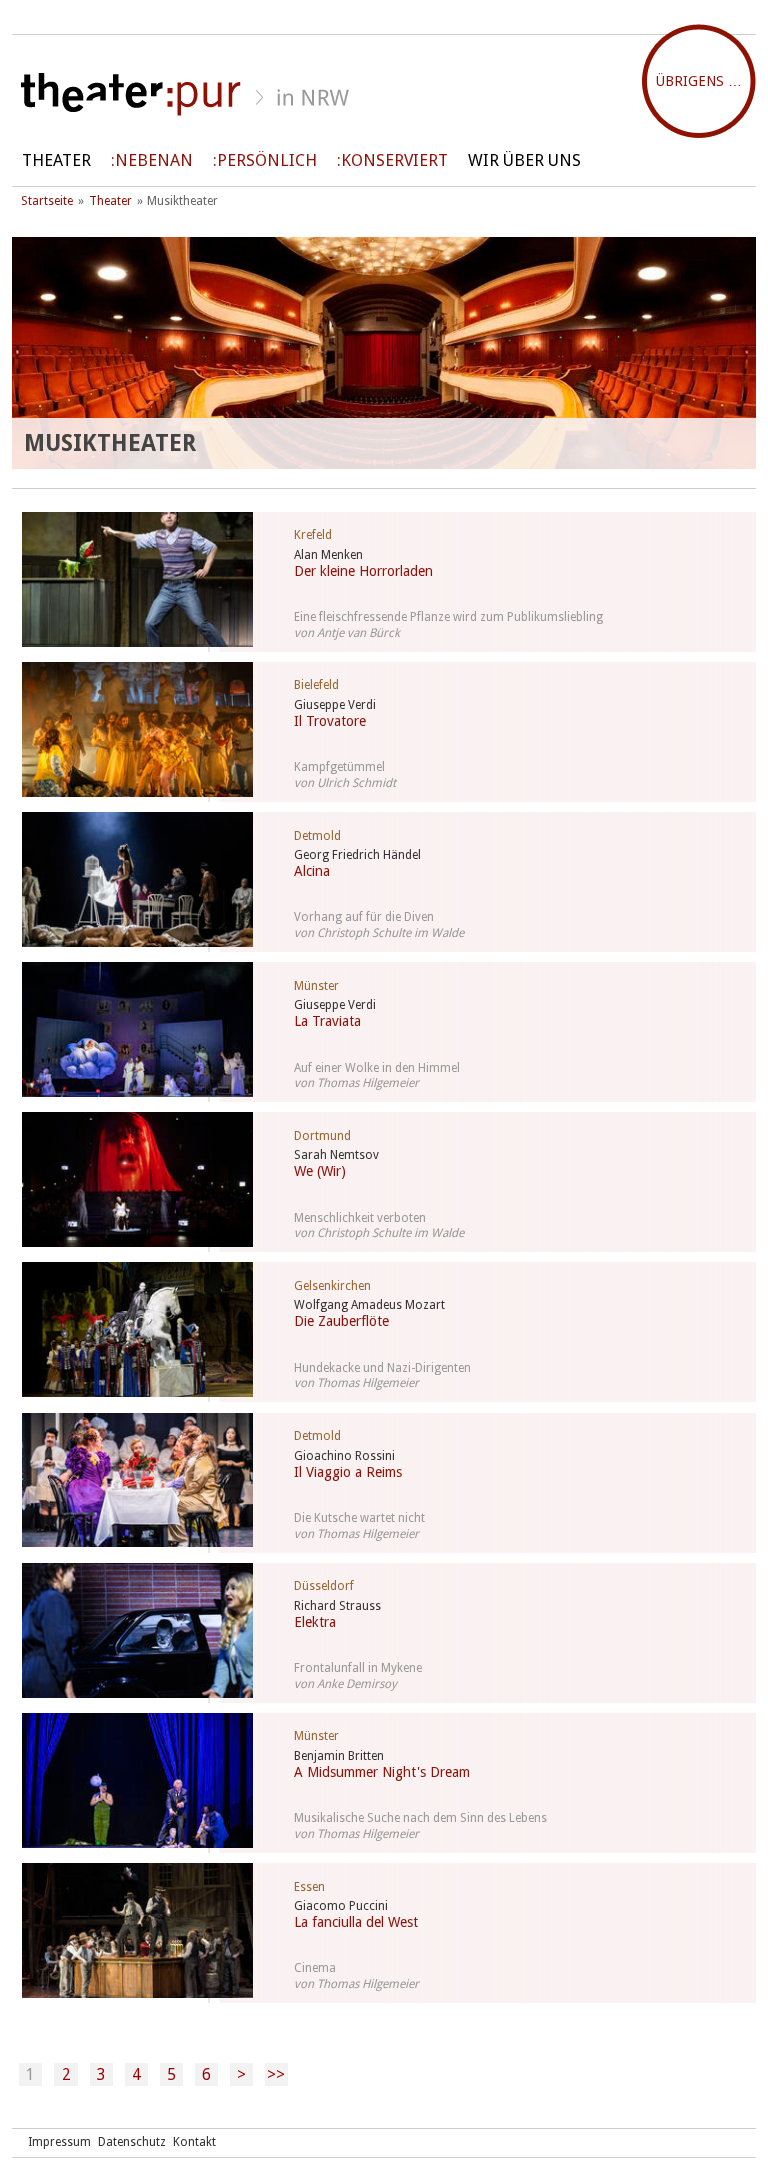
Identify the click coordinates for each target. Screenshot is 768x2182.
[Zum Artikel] (127, 579)
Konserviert (394, 160)
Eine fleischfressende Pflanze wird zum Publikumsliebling (448, 617)
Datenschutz (132, 2142)
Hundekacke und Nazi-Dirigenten (382, 1368)
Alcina (312, 871)
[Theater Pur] (384, 94)
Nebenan (154, 160)
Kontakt (194, 2142)
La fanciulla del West (356, 1922)
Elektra (315, 1622)
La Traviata (327, 1021)
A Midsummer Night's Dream (382, 1772)
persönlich (267, 160)
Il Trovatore (330, 721)
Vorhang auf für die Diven (364, 917)
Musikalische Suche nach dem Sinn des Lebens (420, 1818)
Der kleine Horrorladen (363, 571)
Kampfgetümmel (339, 767)
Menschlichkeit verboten (360, 1218)
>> (276, 2074)
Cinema (315, 1968)
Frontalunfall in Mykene (358, 1668)
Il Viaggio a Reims (348, 1472)
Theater (56, 160)
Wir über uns (524, 160)
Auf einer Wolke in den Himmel (377, 1068)
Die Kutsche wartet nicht (359, 1518)
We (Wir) (320, 1171)
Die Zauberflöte (341, 1321)
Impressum (59, 2142)
